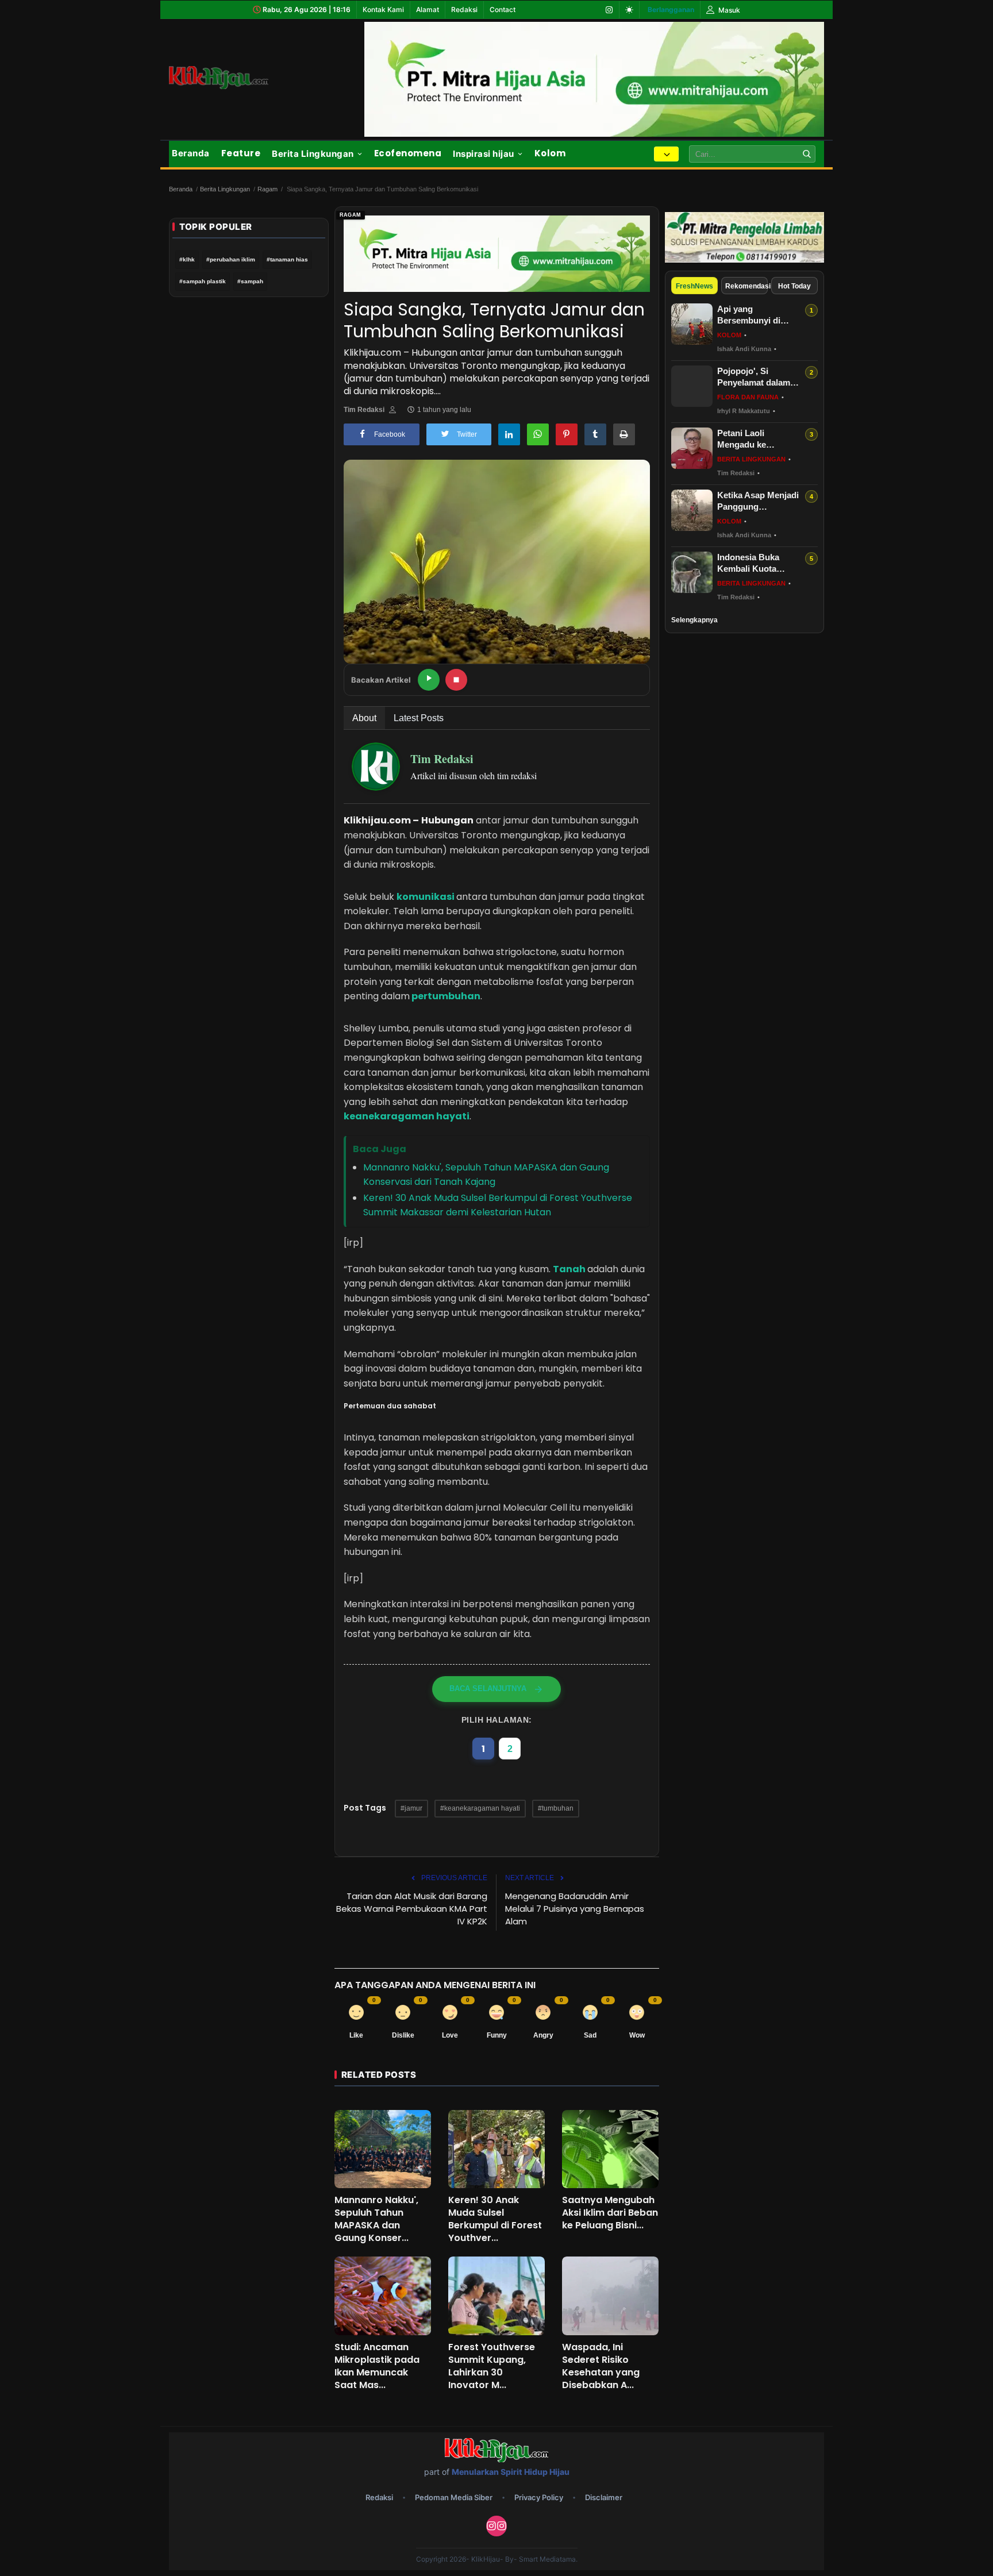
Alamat (428, 9)
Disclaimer (604, 2497)
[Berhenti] (456, 680)
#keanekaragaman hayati (480, 1808)
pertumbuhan (445, 996)
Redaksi (464, 9)
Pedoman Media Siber (454, 2497)
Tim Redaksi (442, 759)
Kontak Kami (383, 9)
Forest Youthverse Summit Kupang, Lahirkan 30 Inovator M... (492, 2366)
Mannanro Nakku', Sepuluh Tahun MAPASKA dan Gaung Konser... (376, 2219)
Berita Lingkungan (225, 189)
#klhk (187, 259)
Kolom (550, 153)
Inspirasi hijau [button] (484, 154)
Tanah (569, 1269)
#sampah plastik (203, 281)
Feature (241, 153)
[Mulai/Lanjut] (429, 680)
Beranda (191, 153)
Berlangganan (671, 9)
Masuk (728, 10)
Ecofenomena (408, 153)
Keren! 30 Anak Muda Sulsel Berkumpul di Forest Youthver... (495, 2219)
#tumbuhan (556, 1808)
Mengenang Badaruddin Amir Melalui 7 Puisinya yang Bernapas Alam (575, 1909)
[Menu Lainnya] (666, 154)
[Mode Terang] (629, 10)
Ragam (268, 189)
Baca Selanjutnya (488, 1689)
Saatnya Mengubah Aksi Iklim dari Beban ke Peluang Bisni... (610, 2213)
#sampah (250, 281)
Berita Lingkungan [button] (313, 154)
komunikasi (426, 897)
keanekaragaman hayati (407, 1116)
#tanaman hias (287, 259)
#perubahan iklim (231, 259)
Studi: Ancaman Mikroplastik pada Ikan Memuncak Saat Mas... (377, 2366)
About (364, 718)
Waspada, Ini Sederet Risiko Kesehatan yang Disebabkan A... (601, 2366)
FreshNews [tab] (694, 286)
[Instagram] (609, 10)
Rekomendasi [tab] (746, 286)
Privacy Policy (539, 2497)
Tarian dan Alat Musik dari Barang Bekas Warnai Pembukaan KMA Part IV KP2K (412, 1909)
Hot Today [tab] (794, 286)
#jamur (411, 1808)
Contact (503, 9)
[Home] (232, 78)
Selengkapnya (694, 620)
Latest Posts (419, 718)
